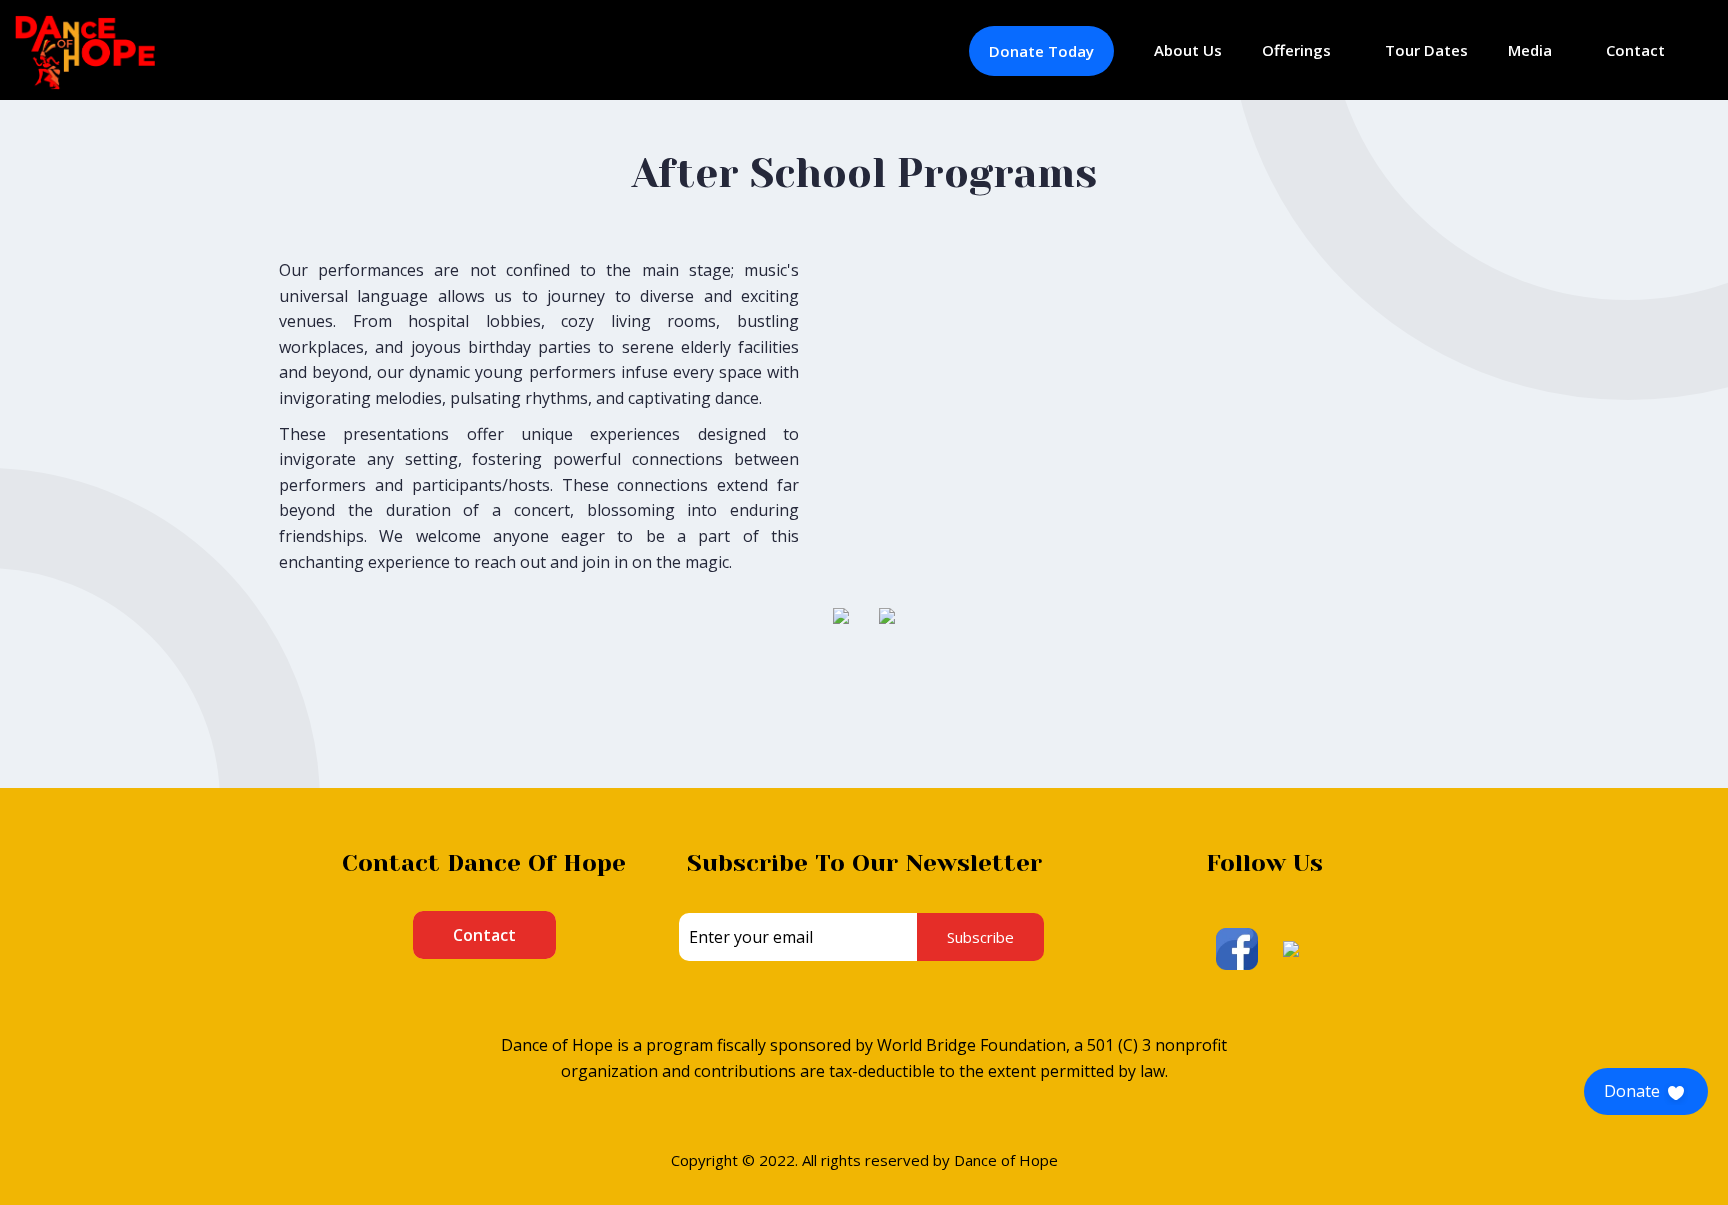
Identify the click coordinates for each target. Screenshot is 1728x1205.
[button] (1646, 1091)
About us (1188, 50)
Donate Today (1041, 51)
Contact (1635, 50)
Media (1530, 50)
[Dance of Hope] (85, 51)
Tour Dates (1426, 50)
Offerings (1296, 50)
